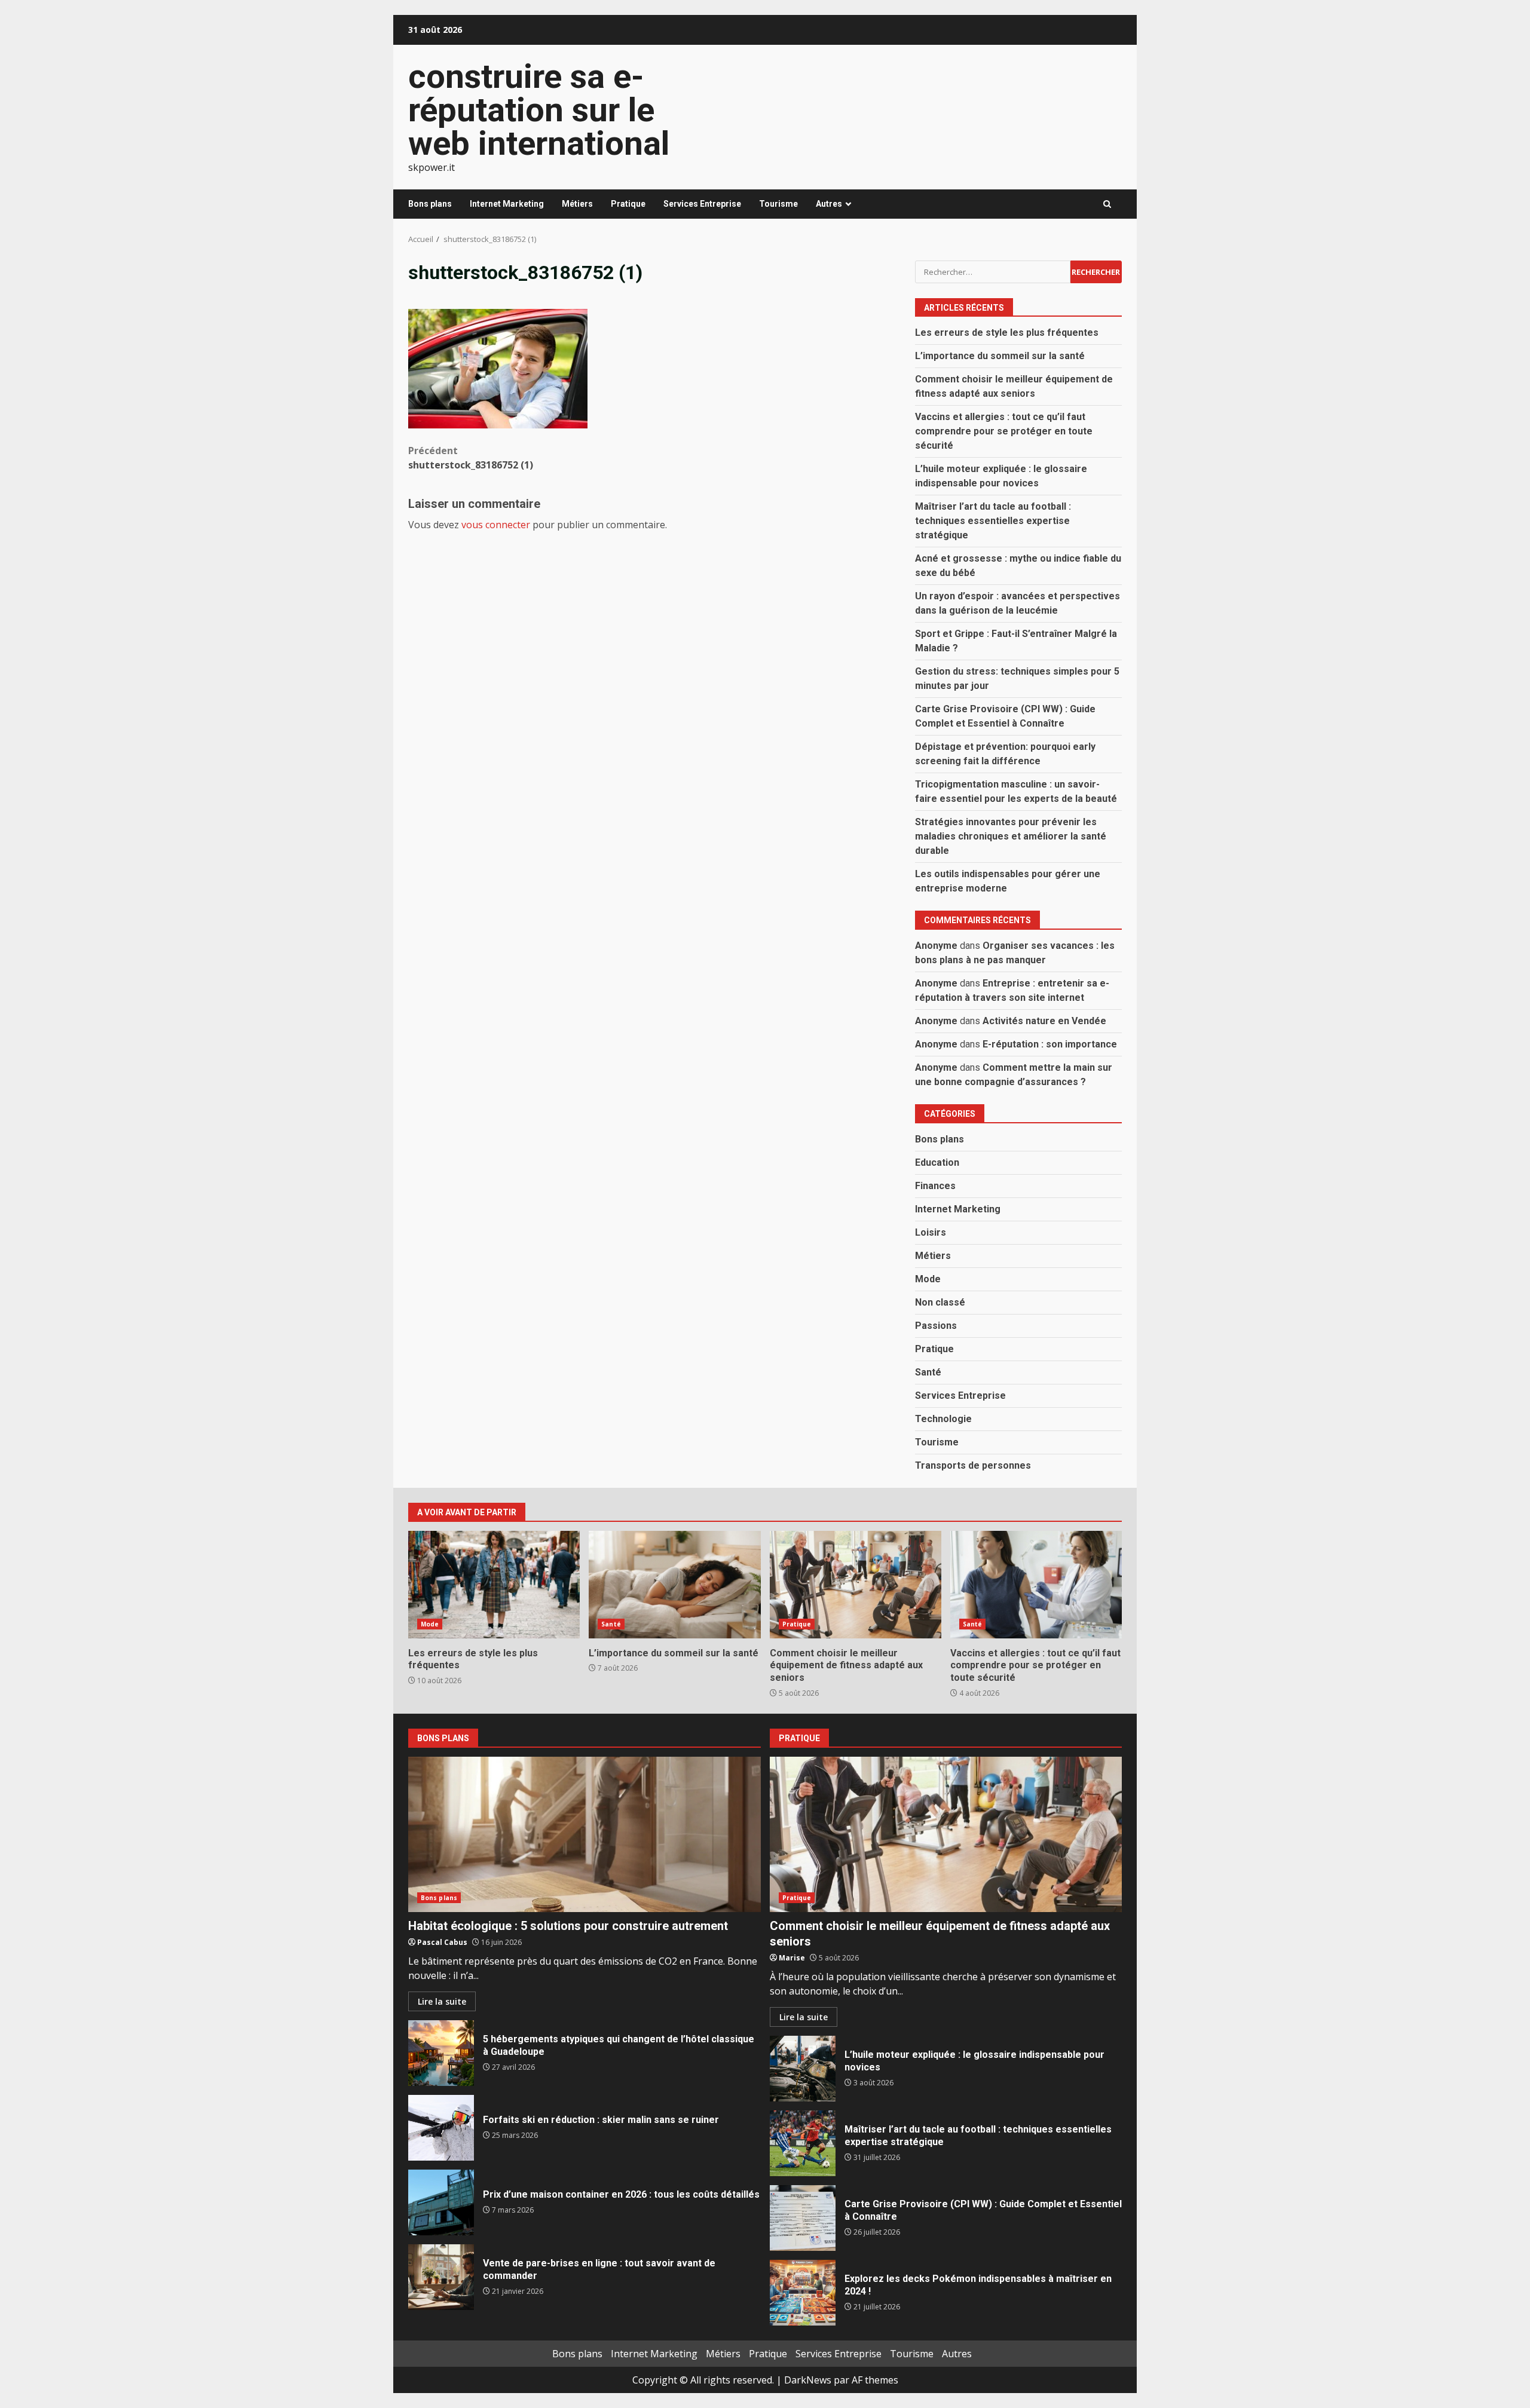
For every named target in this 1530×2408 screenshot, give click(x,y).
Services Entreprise (702, 204)
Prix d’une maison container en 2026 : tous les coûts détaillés (441, 2202)
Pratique (628, 204)
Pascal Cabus (442, 1942)
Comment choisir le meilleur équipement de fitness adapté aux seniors (856, 1585)
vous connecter (496, 525)
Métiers (577, 204)
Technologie (943, 1419)
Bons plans (430, 204)
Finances (935, 1186)
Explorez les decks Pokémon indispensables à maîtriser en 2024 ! (803, 2293)
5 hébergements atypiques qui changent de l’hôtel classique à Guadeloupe (441, 2053)
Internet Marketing (507, 204)
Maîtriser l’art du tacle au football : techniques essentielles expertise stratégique (993, 521)
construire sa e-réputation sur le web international (539, 110)
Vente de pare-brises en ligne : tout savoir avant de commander (441, 2277)
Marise (792, 1958)
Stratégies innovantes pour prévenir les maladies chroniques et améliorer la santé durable (1011, 836)
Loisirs (931, 1232)
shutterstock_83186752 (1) (471, 458)
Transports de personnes (973, 1465)
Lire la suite (442, 2001)
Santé (928, 1372)
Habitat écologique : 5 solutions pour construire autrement (585, 1834)
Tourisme (778, 204)
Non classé (940, 1302)
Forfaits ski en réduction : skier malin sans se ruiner (441, 2128)
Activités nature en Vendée (1044, 1021)
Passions (936, 1326)
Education (937, 1162)
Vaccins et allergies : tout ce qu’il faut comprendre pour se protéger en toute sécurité (1004, 431)
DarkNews (808, 2380)
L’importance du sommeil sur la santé (1000, 356)
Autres (829, 204)
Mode (928, 1279)
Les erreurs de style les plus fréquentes (1007, 333)
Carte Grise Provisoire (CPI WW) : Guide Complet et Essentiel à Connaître (803, 2218)
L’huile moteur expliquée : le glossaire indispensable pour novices (803, 2069)
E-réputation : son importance (1050, 1044)
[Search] (1107, 204)
